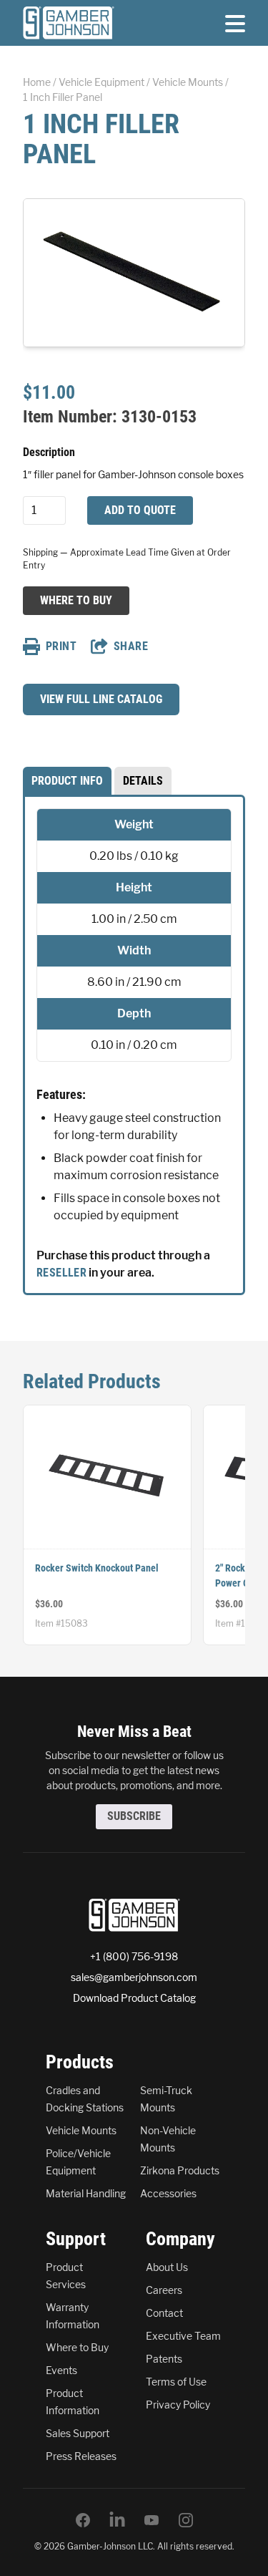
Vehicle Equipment (101, 82)
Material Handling (86, 2193)
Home (37, 82)
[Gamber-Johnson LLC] (69, 23)
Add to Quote (140, 510)
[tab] (67, 781)
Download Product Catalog (134, 1998)
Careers (164, 2290)
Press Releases (81, 2456)
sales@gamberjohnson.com (134, 1977)
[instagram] (186, 2520)
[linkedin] (117, 2520)
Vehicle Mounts (188, 82)
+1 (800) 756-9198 (134, 1956)
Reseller (61, 1273)
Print (61, 646)
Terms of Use (176, 2382)
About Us (167, 2267)
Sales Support (78, 2433)
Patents (164, 2359)
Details (143, 781)
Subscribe (134, 1816)
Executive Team (183, 2336)
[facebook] (83, 2520)
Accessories (168, 2193)
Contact (164, 2313)
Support (76, 2239)
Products (80, 2062)
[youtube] (152, 2520)
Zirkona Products (180, 2170)
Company (180, 2239)
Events (61, 2370)
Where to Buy (76, 600)
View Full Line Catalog (101, 699)
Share (131, 646)
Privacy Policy (178, 2405)
